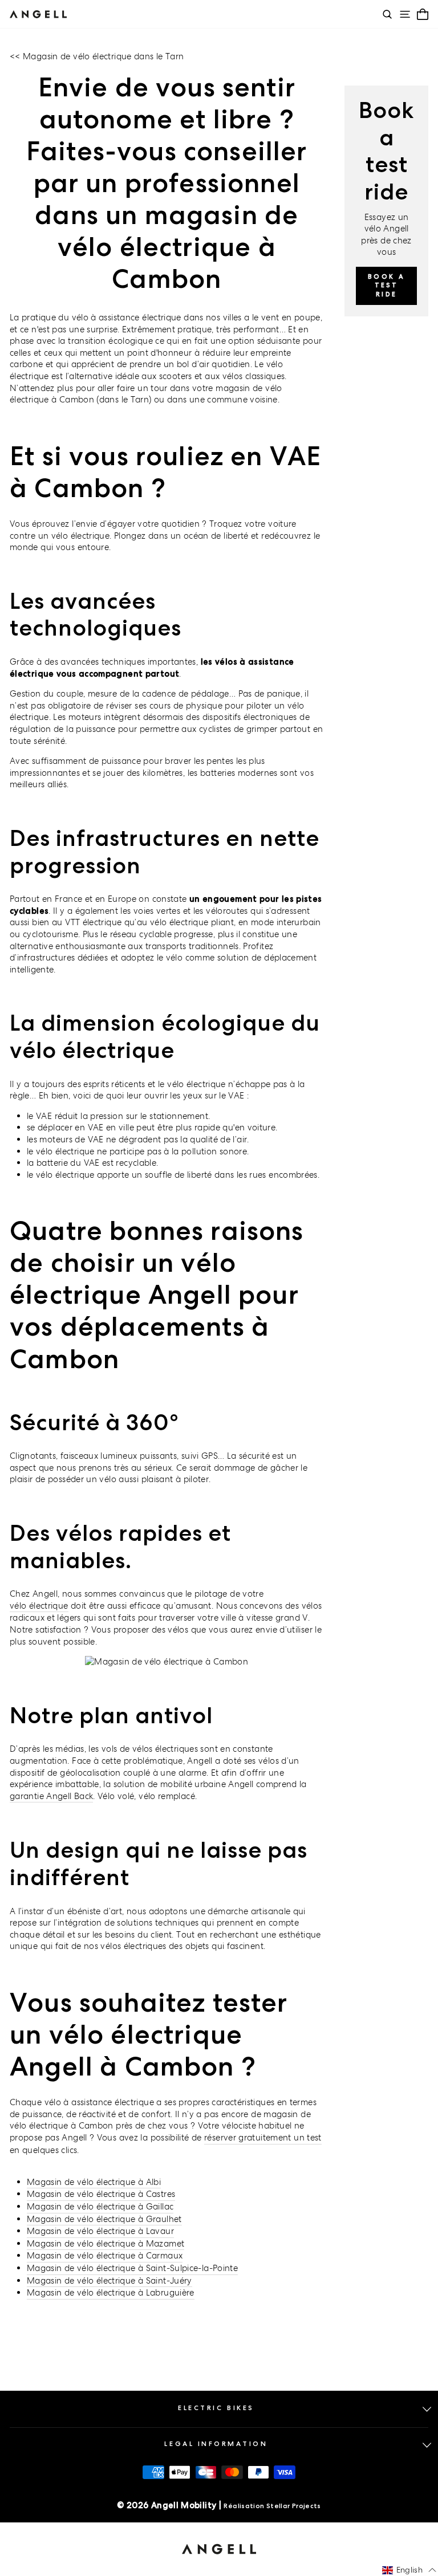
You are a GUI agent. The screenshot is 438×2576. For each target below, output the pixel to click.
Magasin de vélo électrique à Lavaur (100, 2231)
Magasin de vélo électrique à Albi (94, 2182)
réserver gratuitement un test (263, 2137)
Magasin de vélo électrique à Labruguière (111, 2292)
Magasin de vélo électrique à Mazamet (106, 2243)
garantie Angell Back (51, 1796)
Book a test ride (386, 285)
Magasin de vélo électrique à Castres (101, 2194)
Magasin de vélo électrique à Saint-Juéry (109, 2280)
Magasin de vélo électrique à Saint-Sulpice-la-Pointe (132, 2268)
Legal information (216, 2444)
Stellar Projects (294, 2506)
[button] (409, 2570)
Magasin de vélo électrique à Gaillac (100, 2206)
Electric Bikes (216, 2408)
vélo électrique (39, 1606)
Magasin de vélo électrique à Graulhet (104, 2219)
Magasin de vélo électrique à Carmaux (105, 2255)
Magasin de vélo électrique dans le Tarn (103, 56)
